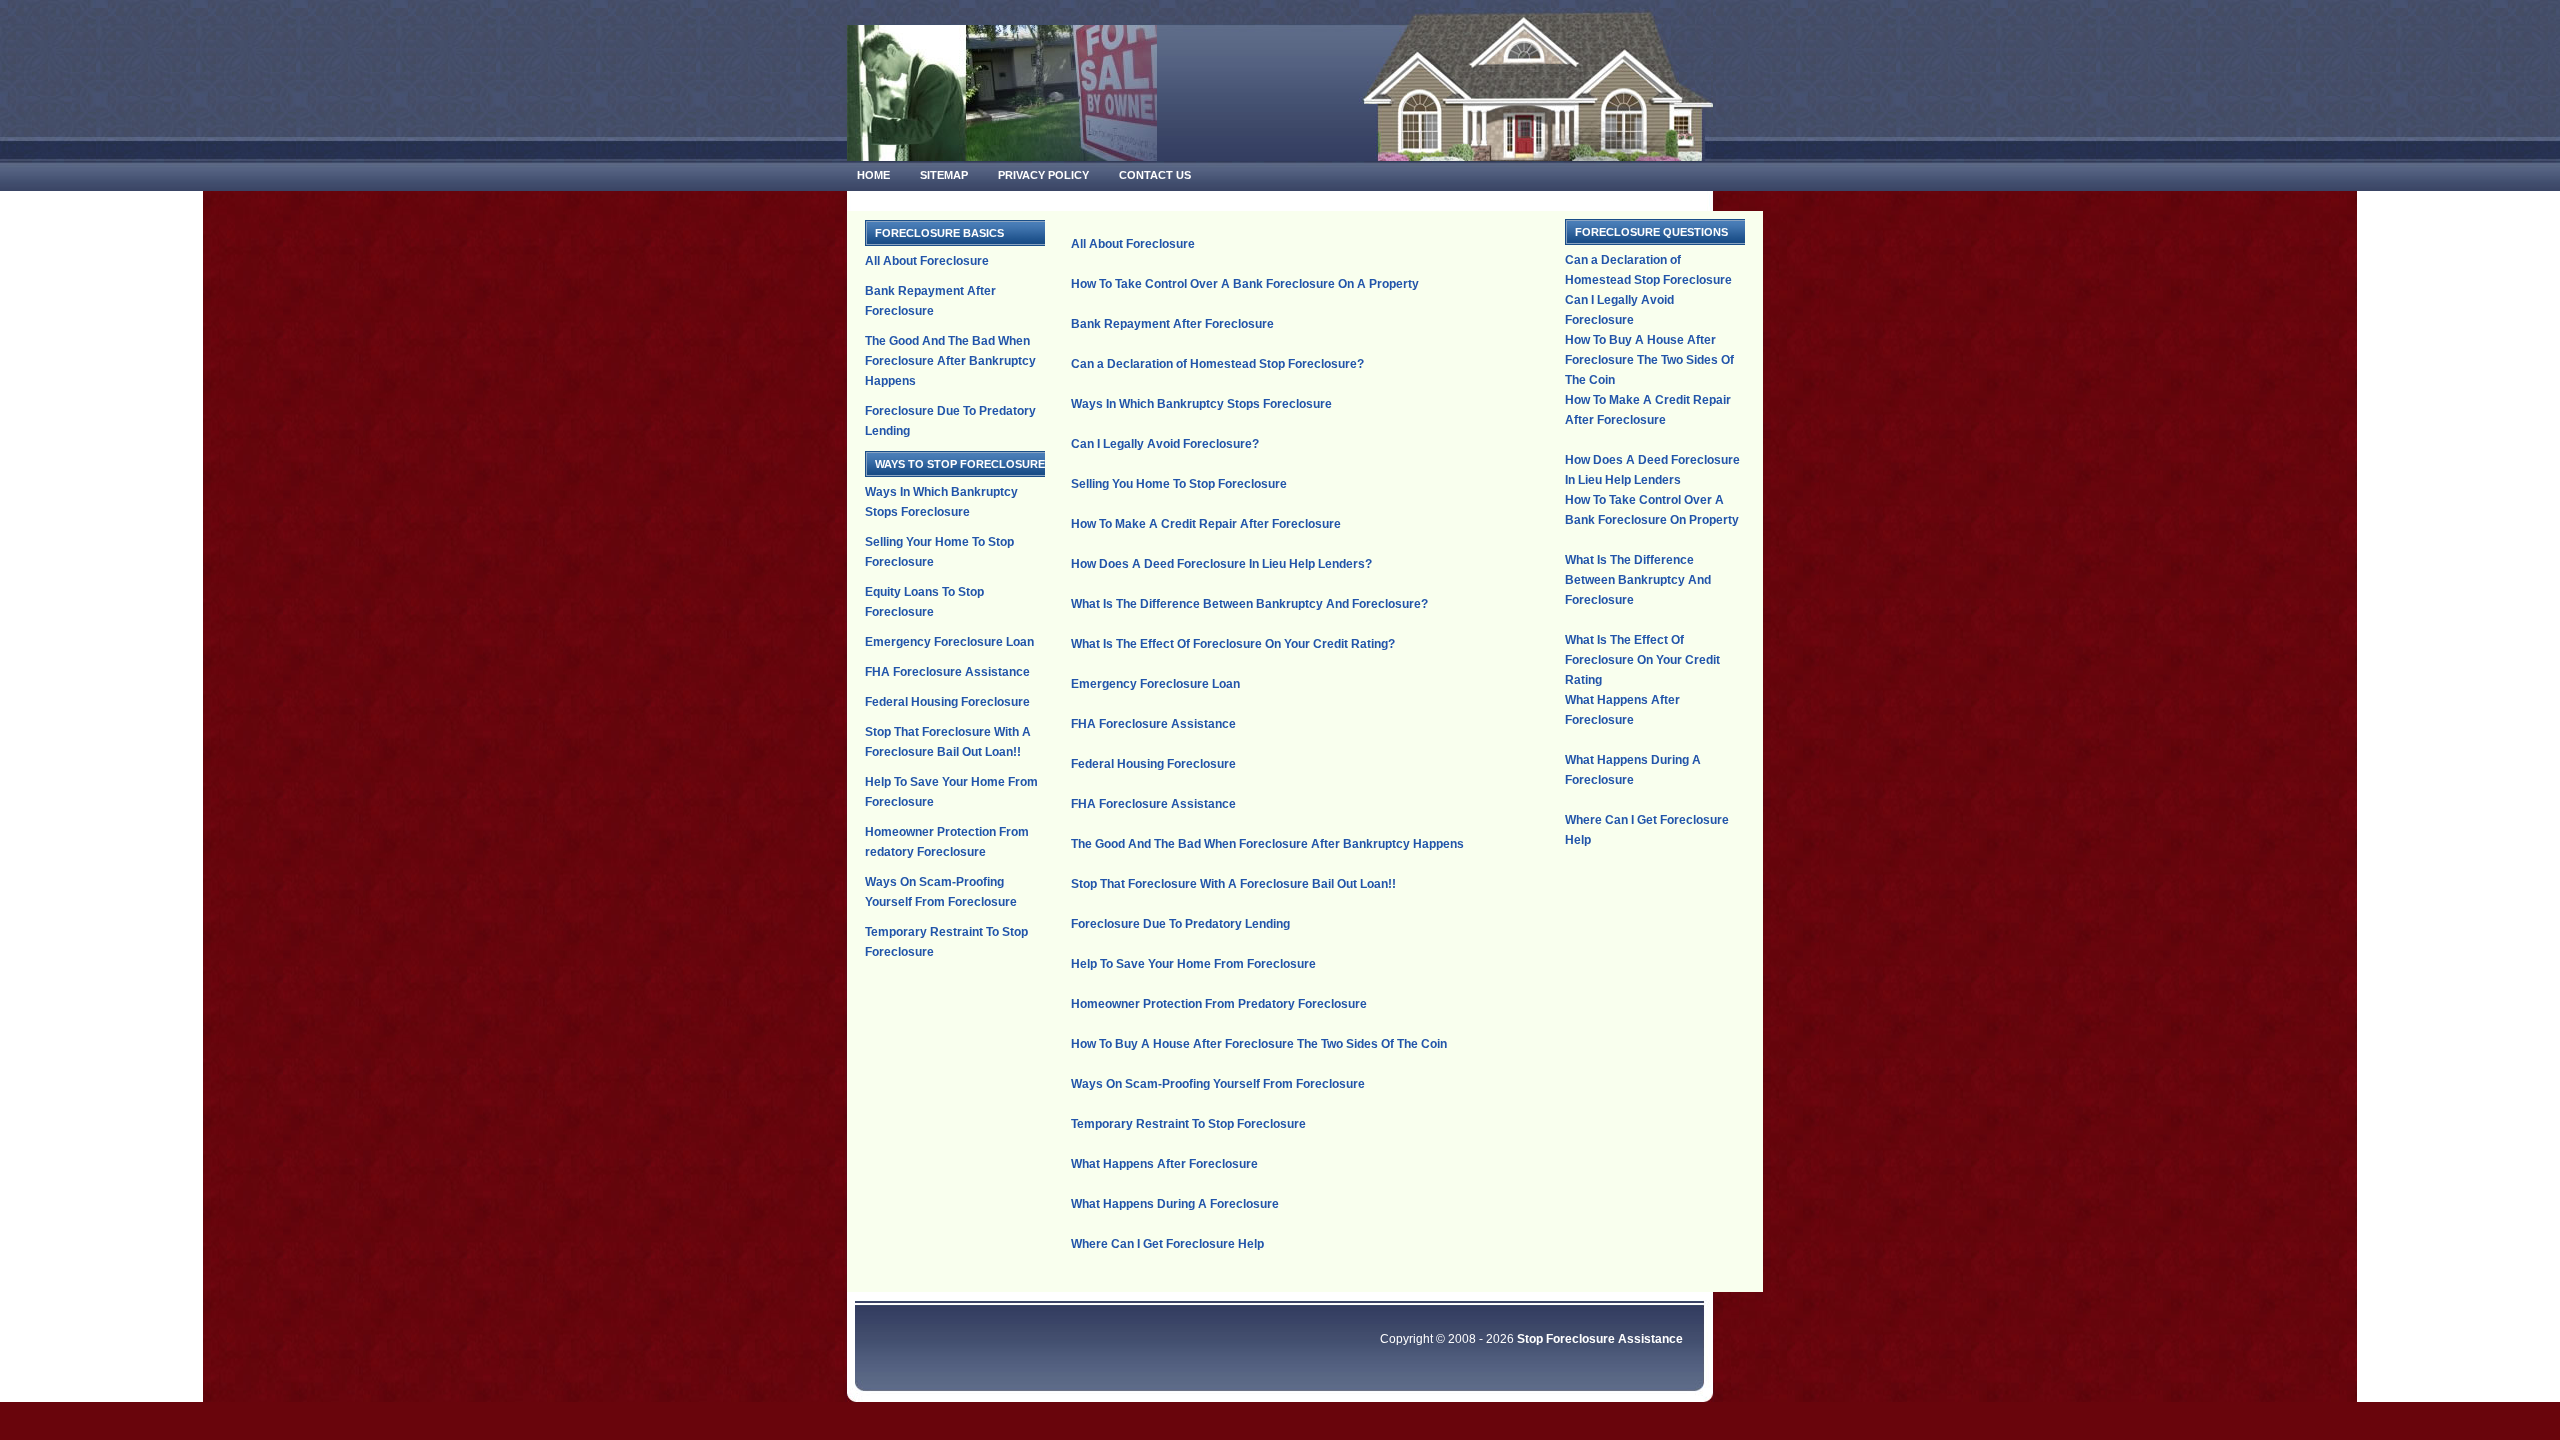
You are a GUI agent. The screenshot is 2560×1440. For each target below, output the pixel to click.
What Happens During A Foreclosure (1175, 1204)
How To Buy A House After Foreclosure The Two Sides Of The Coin (1259, 1044)
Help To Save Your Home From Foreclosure (1193, 964)
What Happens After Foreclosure (1164, 1164)
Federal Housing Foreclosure (947, 702)
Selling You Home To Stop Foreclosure (1179, 484)
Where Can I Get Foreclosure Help (1167, 1244)
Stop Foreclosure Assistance (1600, 1339)
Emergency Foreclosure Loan (949, 642)
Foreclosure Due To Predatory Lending (1180, 924)
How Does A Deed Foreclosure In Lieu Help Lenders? (1221, 564)
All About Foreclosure (927, 261)
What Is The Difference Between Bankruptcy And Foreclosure (1638, 580)
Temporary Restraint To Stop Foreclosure (1188, 1124)
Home (873, 175)
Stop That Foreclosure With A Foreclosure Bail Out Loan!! (1233, 884)
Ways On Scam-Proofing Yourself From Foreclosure (1218, 1084)
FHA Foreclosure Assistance (947, 672)
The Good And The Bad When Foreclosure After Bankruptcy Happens (950, 361)
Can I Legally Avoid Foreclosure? (1165, 444)
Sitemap (944, 175)
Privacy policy (1043, 175)
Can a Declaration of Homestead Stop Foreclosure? (1217, 364)
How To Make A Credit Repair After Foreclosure (1206, 524)
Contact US (1155, 175)
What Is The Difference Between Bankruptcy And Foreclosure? (1249, 604)
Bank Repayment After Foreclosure (1172, 324)
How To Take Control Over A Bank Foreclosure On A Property (1245, 284)
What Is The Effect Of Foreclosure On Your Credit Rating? (1233, 644)
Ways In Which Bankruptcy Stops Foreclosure (1201, 404)
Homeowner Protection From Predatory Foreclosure (1219, 1004)
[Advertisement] (1305, 226)
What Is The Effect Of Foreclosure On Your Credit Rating (1642, 660)
